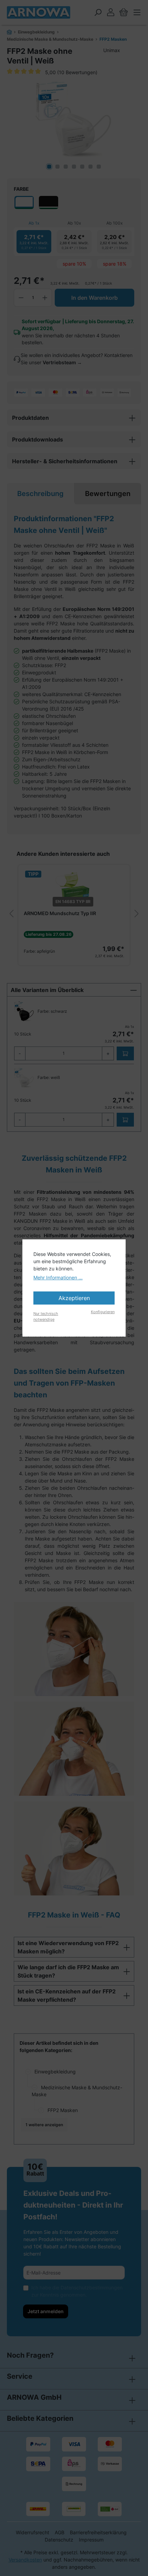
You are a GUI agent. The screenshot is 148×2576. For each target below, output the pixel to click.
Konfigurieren (103, 1312)
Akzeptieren (74, 1298)
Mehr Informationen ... (58, 1277)
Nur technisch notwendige (46, 1316)
